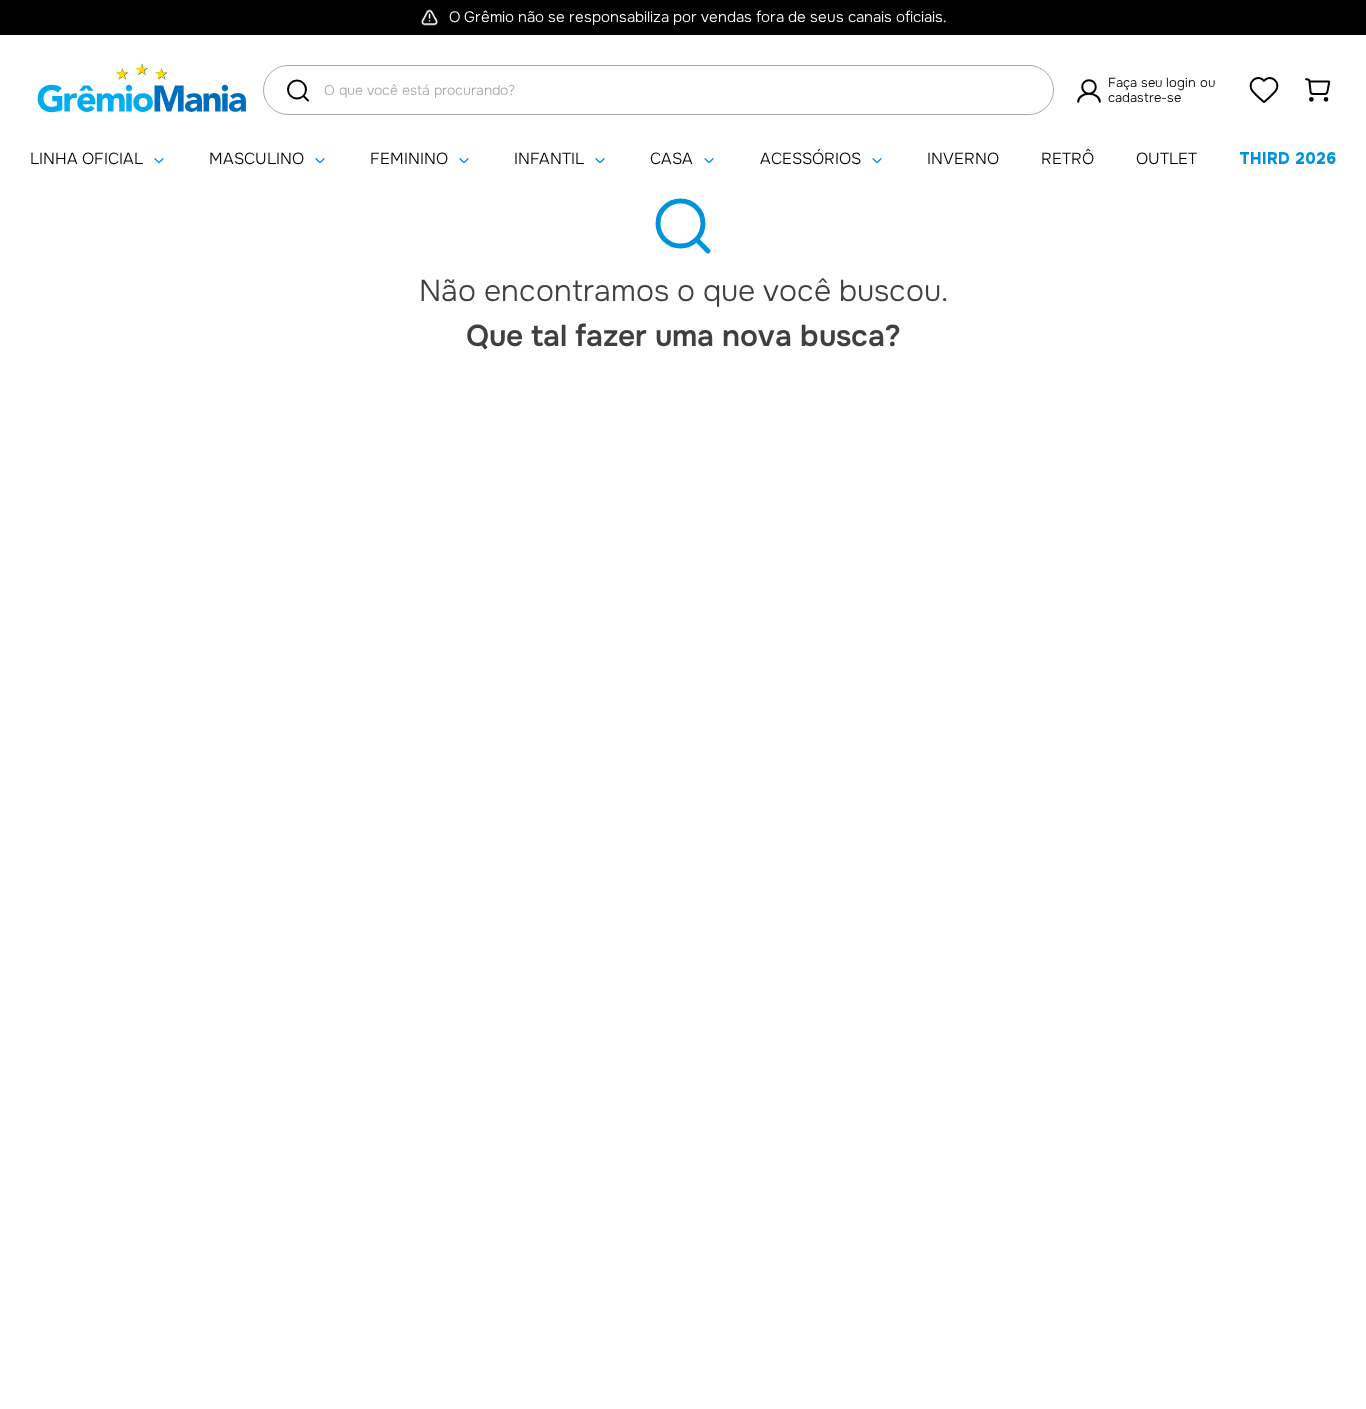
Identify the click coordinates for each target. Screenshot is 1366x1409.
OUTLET (1166, 159)
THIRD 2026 (1287, 158)
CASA (671, 159)
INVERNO (963, 159)
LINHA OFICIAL (86, 159)
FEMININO (409, 159)
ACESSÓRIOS (810, 159)
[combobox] (658, 90)
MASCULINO (256, 159)
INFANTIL (549, 159)
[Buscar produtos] (297, 90)
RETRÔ (1067, 159)
